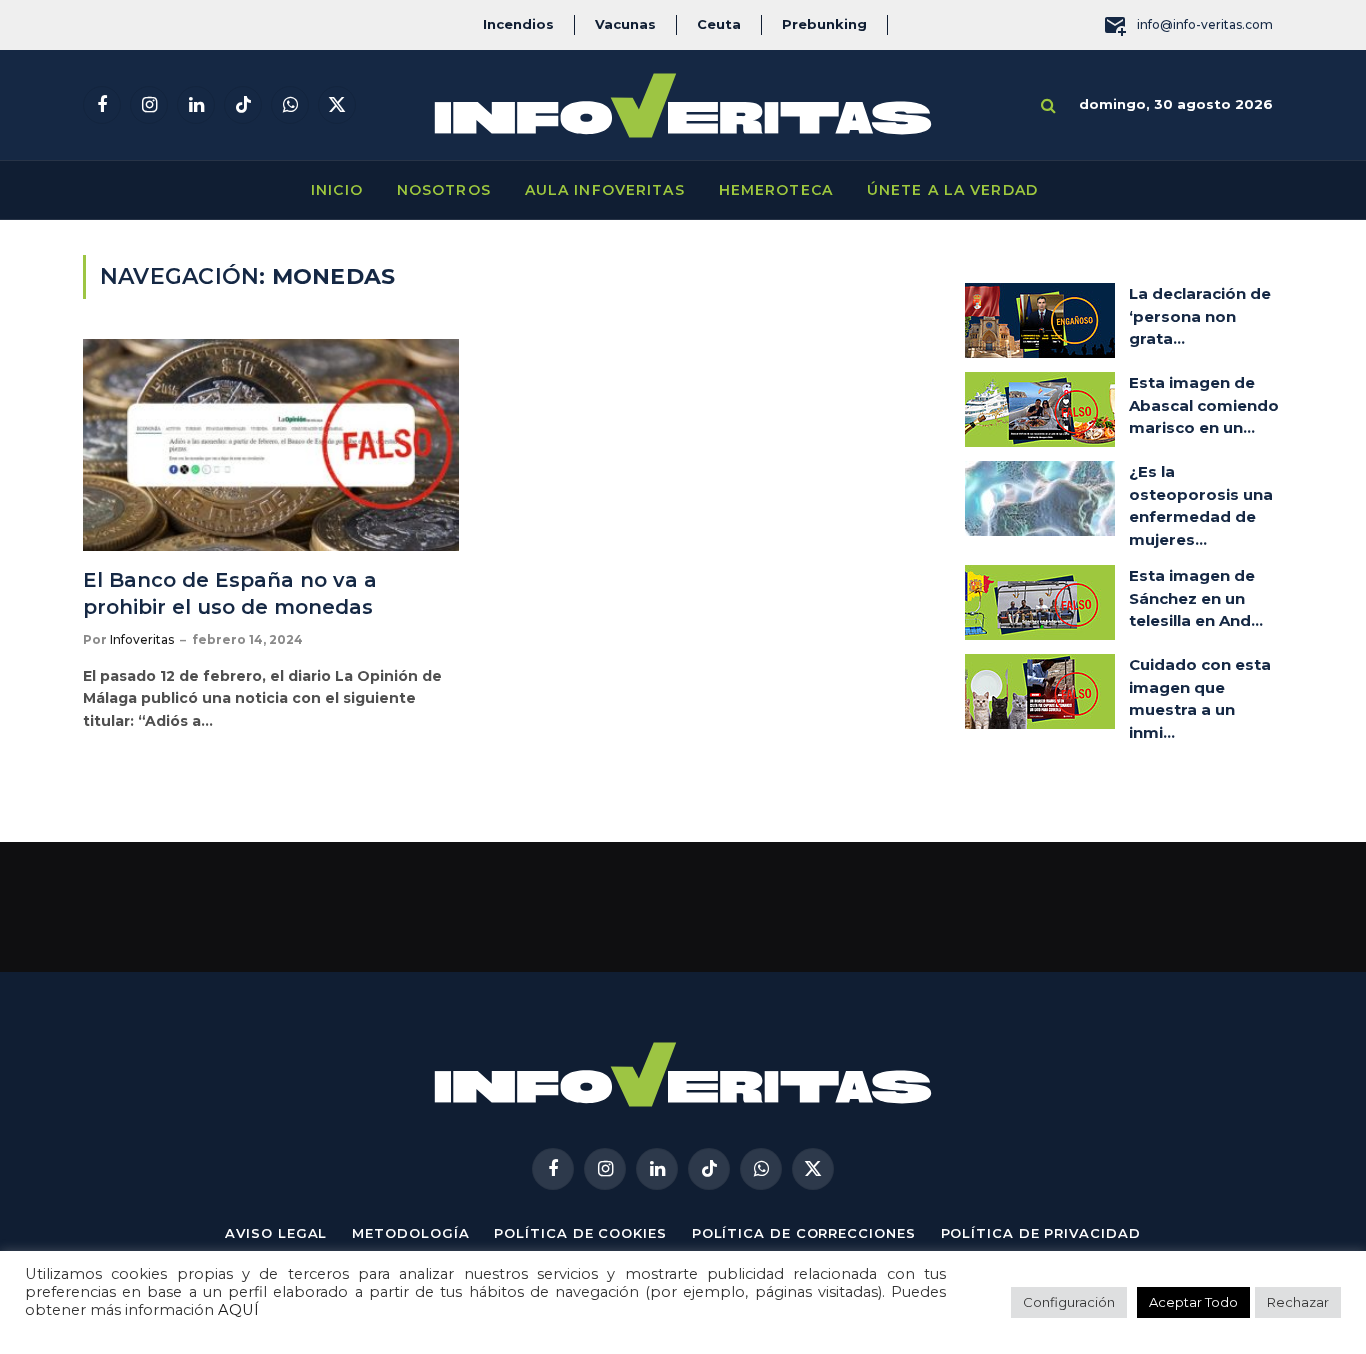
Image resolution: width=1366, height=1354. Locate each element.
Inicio (337, 190)
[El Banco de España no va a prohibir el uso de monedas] (271, 445)
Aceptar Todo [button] (1193, 1302)
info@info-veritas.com (1205, 24)
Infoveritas (142, 639)
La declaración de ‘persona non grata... (1200, 316)
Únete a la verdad (952, 190)
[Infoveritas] (683, 105)
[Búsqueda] (1048, 105)
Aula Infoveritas (605, 190)
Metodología (410, 1233)
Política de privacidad (1041, 1233)
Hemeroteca (776, 190)
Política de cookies (580, 1233)
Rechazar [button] (1298, 1302)
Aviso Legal (276, 1233)
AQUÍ (238, 1310)
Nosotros (444, 190)
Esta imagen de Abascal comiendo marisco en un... (1204, 405)
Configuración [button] (1069, 1302)
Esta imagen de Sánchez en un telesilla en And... (1196, 598)
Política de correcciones (804, 1233)
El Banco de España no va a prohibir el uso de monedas (231, 593)
